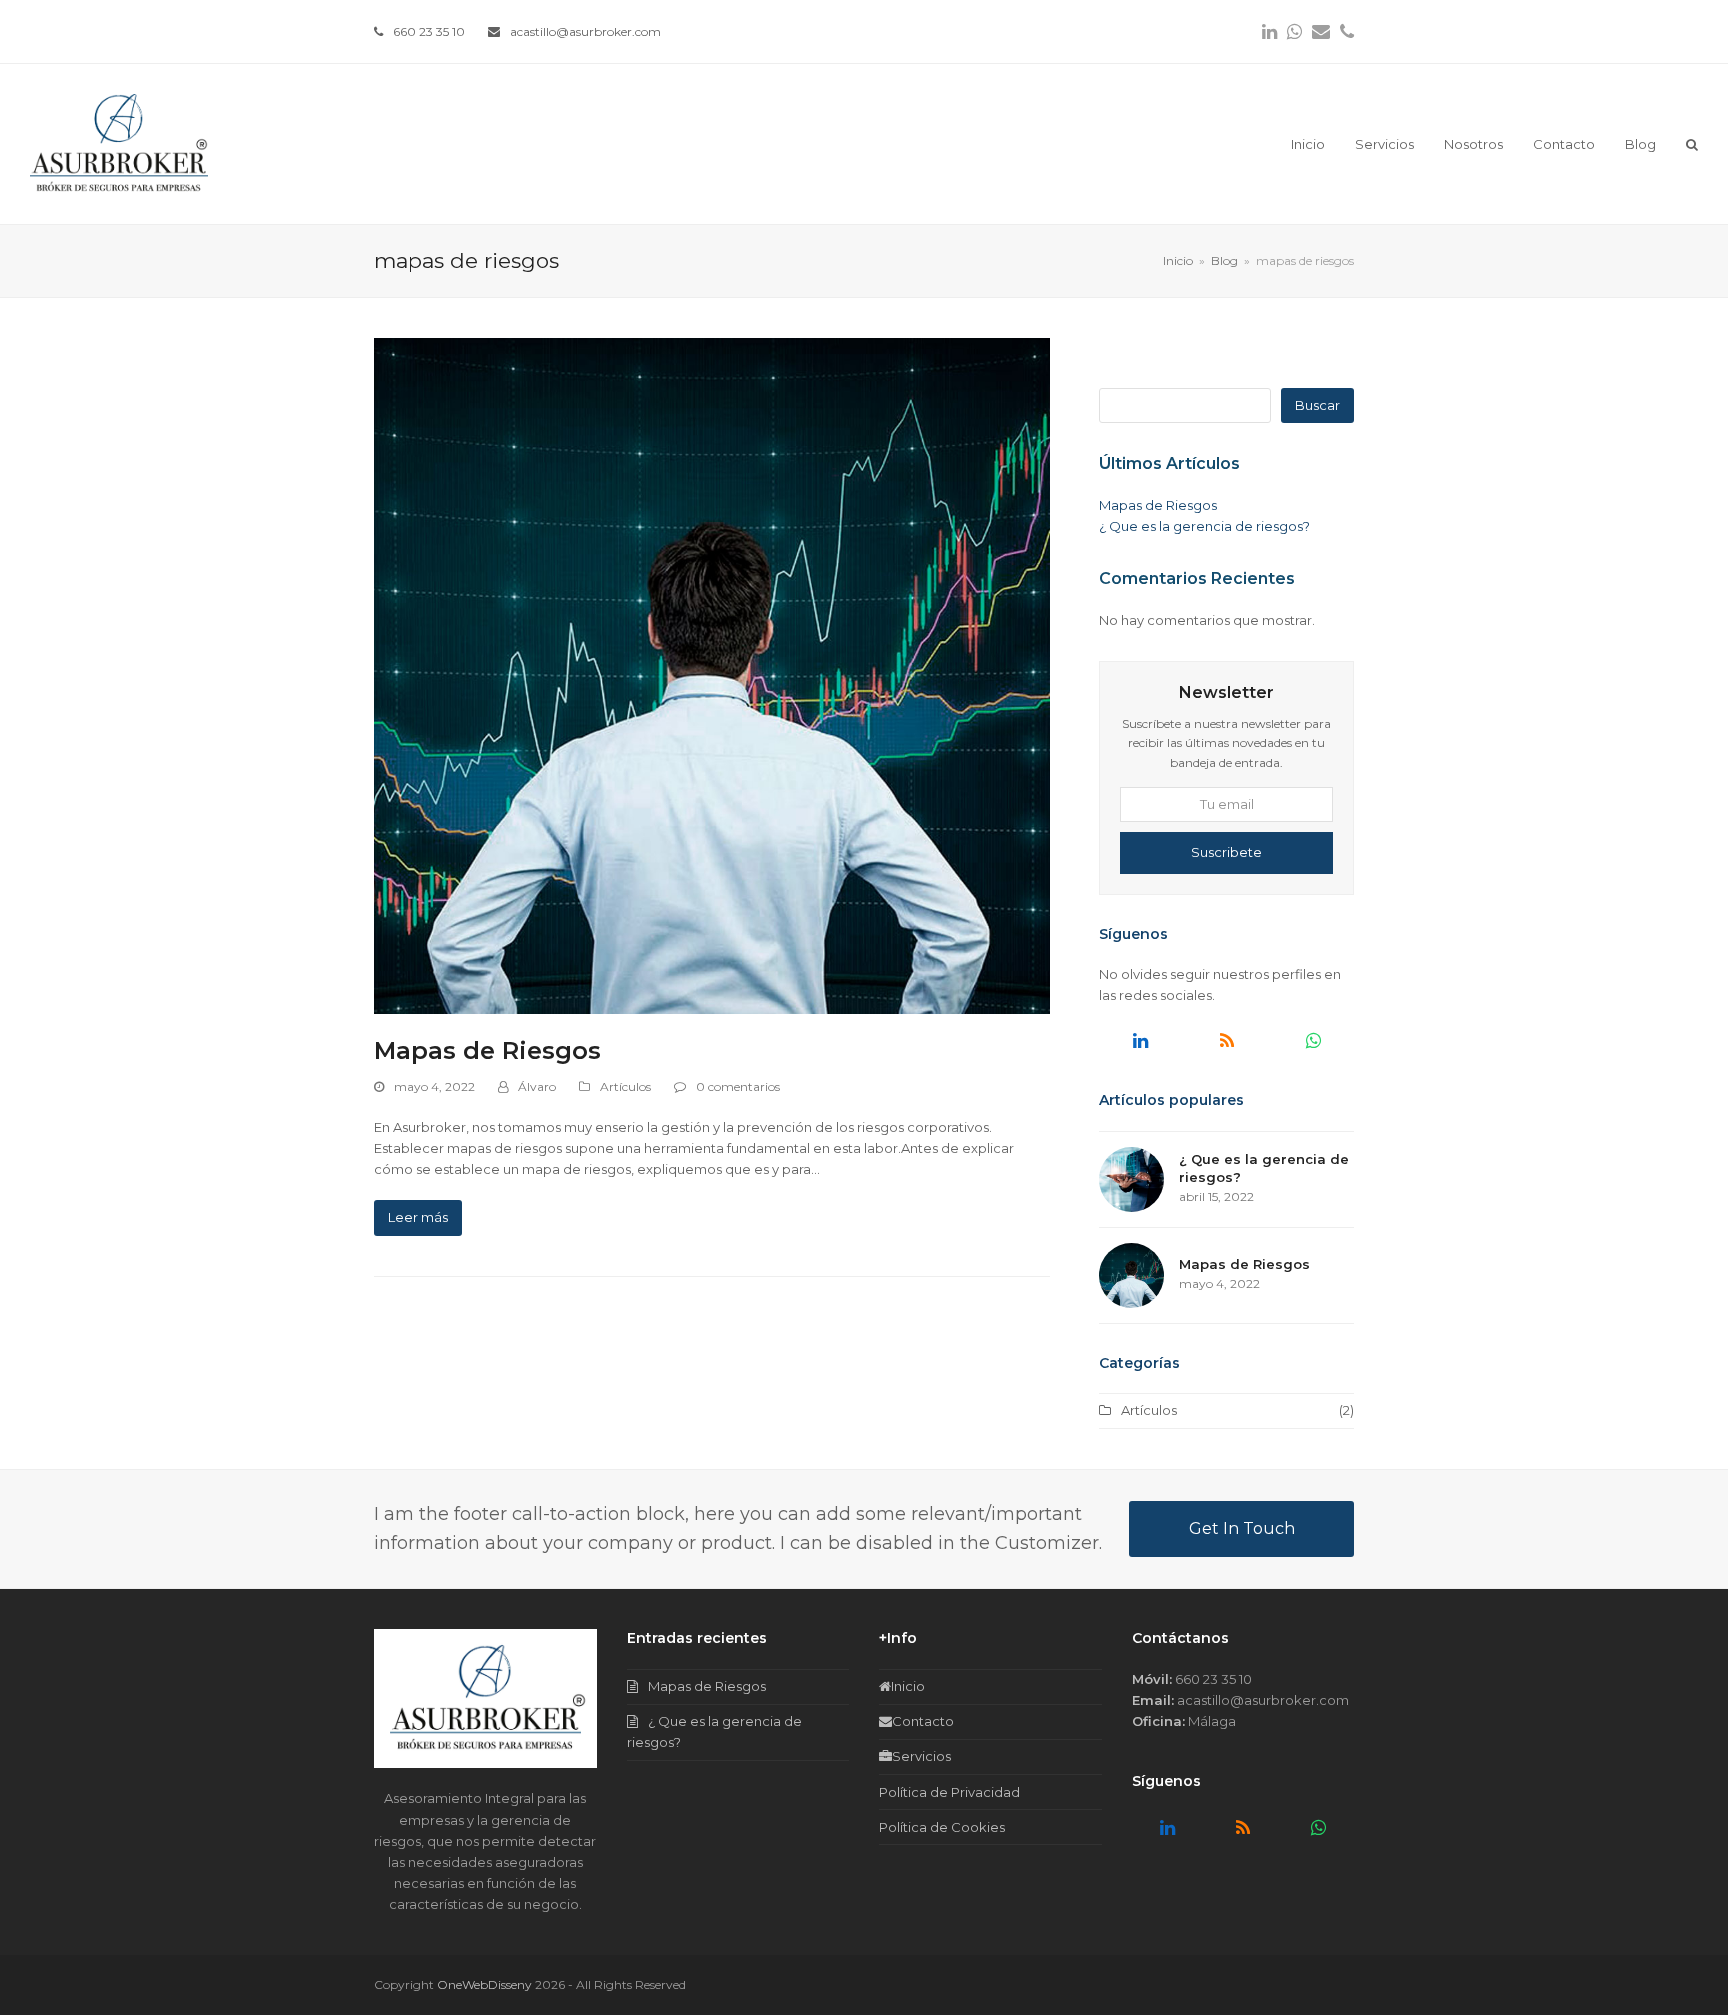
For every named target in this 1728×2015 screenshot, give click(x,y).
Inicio (908, 1686)
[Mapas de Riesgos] (712, 674)
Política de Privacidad (949, 1792)
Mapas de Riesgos (487, 1050)
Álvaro (537, 1086)
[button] (1692, 144)
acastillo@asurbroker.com (585, 31)
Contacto (923, 1721)
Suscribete (1226, 852)
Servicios (921, 1756)
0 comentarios (738, 1086)
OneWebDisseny (484, 1984)
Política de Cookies (942, 1827)
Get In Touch (1242, 1528)
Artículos (625, 1086)
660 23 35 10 (429, 31)
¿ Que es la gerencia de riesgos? (1204, 526)
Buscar (1317, 405)
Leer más (418, 1217)
